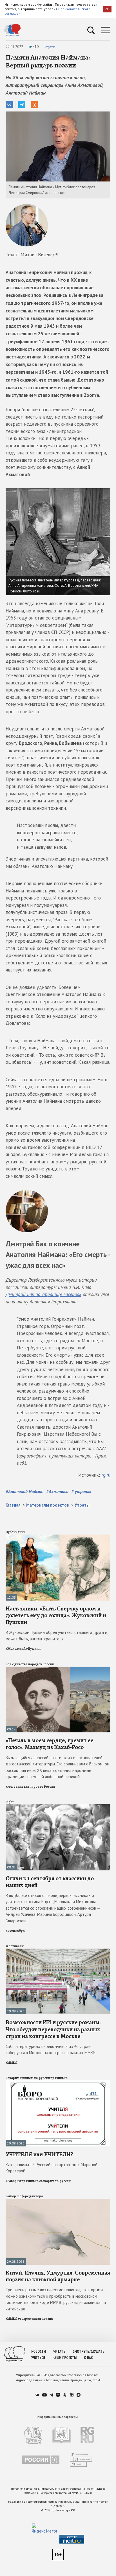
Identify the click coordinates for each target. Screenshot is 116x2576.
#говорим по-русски (55, 2181)
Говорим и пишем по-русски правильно (37, 2078)
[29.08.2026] (58, 1951)
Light (10, 1802)
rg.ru (106, 1475)
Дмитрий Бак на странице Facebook (43, 1294)
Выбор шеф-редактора (24, 2196)
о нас (88, 2358)
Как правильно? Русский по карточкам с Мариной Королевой (52, 2168)
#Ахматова (57, 1491)
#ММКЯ (12, 2063)
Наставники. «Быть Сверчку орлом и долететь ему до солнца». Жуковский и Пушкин (56, 1615)
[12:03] (58, 1537)
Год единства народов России (30, 1664)
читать (59, 2351)
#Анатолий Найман (24, 1491)
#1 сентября (15, 1931)
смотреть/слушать (89, 2351)
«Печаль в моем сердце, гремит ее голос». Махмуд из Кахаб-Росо (49, 1744)
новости (39, 2351)
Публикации (15, 1532)
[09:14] (58, 1669)
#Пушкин (33, 1649)
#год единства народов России (30, 1787)
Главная (13, 1505)
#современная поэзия (35, 2319)
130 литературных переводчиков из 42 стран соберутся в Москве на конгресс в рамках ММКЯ (51, 2050)
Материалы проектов (48, 1505)
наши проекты (64, 2358)
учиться (38, 2358)
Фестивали (15, 1946)
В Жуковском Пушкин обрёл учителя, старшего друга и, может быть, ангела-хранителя (57, 1636)
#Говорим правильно (22, 2181)
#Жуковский (16, 1649)
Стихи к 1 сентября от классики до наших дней (50, 1882)
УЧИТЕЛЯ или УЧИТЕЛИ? (39, 2154)
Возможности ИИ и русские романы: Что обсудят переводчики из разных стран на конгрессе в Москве (53, 2029)
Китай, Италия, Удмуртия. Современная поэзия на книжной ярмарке (58, 2276)
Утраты (50, 47)
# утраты (81, 1491)
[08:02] (58, 1807)
